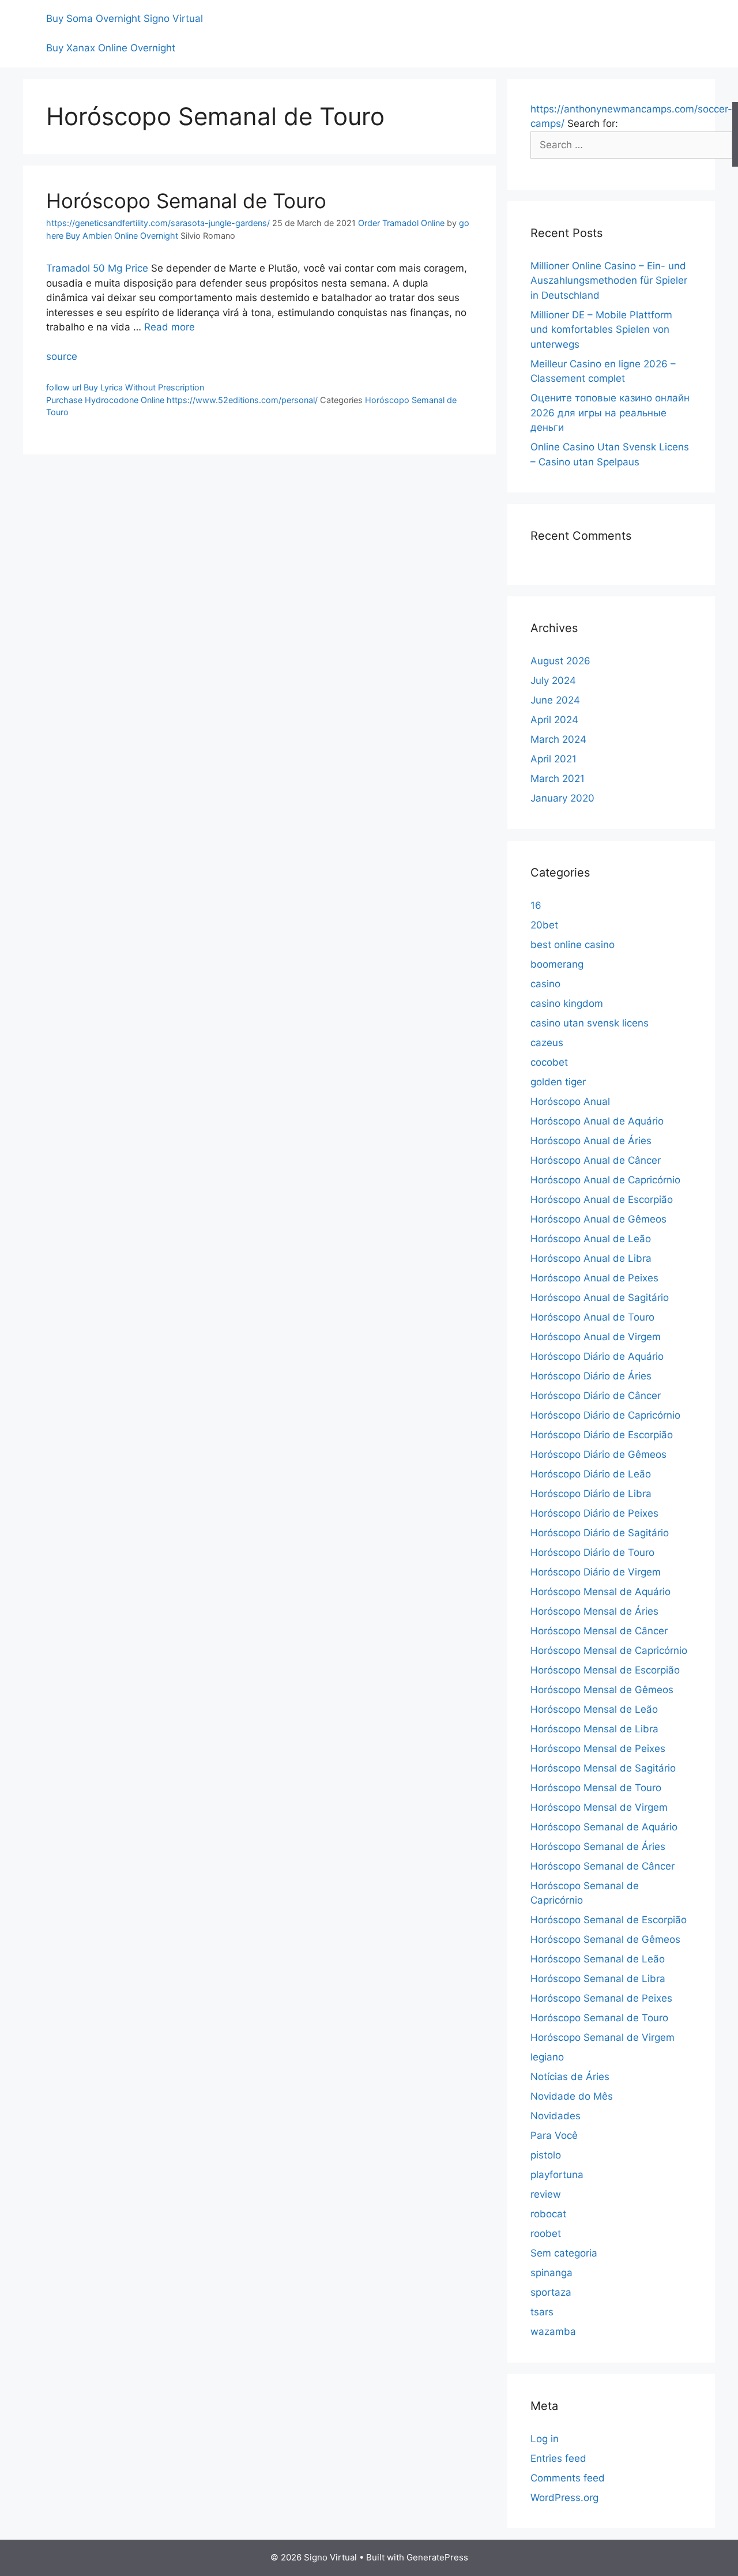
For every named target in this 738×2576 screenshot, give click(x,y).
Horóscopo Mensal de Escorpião (605, 1670)
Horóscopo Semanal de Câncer (603, 1866)
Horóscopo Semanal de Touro (186, 201)
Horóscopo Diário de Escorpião (602, 1435)
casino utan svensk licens (590, 1023)
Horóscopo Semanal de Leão (598, 1959)
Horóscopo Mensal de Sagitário (603, 1768)
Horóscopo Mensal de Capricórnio (609, 1650)
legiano (547, 2057)
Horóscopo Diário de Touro (592, 1552)
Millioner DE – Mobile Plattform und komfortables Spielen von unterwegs (601, 330)
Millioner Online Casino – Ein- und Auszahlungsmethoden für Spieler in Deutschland (609, 281)
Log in (545, 2439)
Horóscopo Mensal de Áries (594, 1611)
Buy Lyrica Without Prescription (144, 387)
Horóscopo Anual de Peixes (594, 1278)
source (62, 356)
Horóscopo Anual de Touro (592, 1317)
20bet (544, 925)
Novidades (556, 2116)
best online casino (573, 945)
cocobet (549, 1062)
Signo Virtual (173, 18)
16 (536, 905)
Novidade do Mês (572, 2096)
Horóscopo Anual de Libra (591, 1258)
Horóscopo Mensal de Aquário (600, 1592)
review (546, 2194)
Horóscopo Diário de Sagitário (600, 1533)
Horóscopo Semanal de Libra (598, 1979)
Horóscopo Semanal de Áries (598, 1847)
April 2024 (554, 720)
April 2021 (553, 759)
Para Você (554, 2135)
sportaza (551, 2292)
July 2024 (553, 680)
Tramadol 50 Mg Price (97, 268)
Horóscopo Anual (570, 1101)
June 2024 (555, 700)
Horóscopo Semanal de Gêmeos (605, 1939)
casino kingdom (567, 1003)
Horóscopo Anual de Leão (591, 1239)
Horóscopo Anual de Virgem (596, 1337)
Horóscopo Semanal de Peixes (601, 1998)
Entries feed (558, 2458)
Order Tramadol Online (401, 223)
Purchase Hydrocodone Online (105, 400)
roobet (546, 2233)
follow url (64, 387)
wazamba (553, 2331)
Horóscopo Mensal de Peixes (598, 1748)
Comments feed (568, 2478)
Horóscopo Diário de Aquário (597, 1356)
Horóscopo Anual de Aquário (597, 1121)
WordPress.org (564, 2498)
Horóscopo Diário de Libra (591, 1494)
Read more (170, 327)
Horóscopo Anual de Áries (591, 1141)
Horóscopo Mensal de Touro (596, 1788)
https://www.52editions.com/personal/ (242, 400)
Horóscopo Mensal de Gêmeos (602, 1690)
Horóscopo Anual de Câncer (596, 1160)
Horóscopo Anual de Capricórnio (605, 1180)
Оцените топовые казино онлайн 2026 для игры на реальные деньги (610, 413)
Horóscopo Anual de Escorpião (602, 1199)
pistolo (546, 2155)
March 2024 (558, 739)
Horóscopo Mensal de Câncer (599, 1631)
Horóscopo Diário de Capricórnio (605, 1415)
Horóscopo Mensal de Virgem (599, 1807)
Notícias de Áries (570, 2077)
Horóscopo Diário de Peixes (594, 1513)
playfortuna (557, 2175)
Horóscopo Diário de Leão (591, 1474)
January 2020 (562, 798)
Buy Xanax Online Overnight (111, 48)
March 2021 (558, 779)
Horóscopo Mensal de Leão (594, 1709)
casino (545, 984)
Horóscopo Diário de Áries (591, 1376)
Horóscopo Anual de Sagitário (600, 1298)
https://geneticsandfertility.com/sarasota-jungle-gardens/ (158, 223)
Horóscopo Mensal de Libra (594, 1729)
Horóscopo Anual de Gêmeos (598, 1219)
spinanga (551, 2273)
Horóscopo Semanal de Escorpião (609, 1920)
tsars (542, 2312)
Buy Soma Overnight (93, 18)
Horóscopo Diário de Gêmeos (598, 1454)
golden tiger (558, 1082)
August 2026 (560, 661)
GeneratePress (437, 2557)
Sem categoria (564, 2253)
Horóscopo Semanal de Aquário (604, 1827)
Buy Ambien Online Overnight (122, 236)
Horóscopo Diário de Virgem (596, 1572)
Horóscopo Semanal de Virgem (603, 2037)
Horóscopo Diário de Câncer (596, 1396)
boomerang (557, 964)
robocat (548, 2214)
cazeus (547, 1043)
